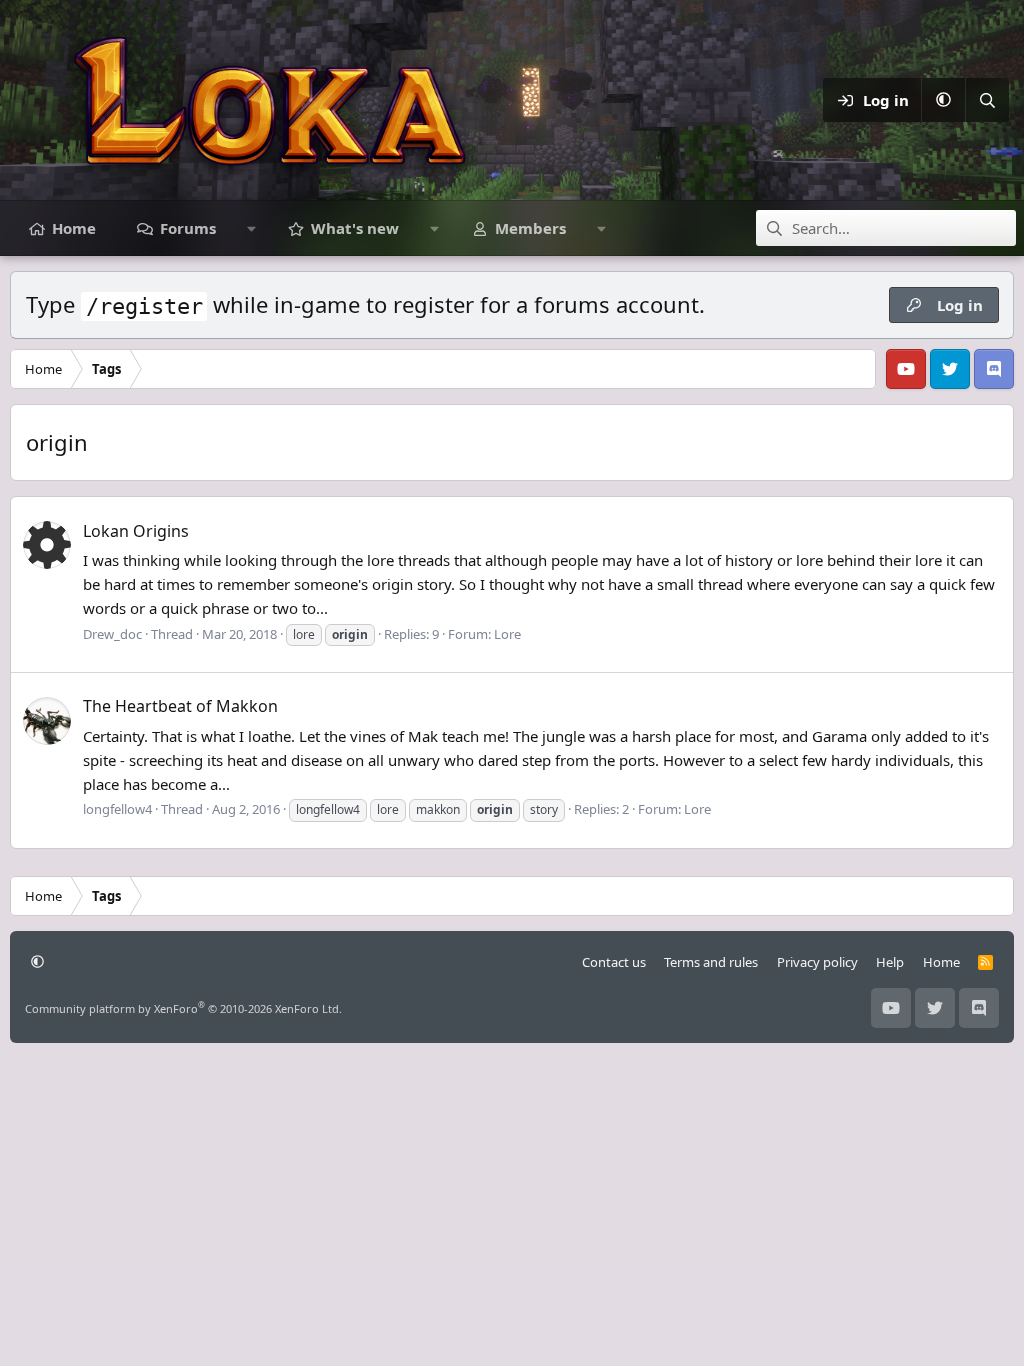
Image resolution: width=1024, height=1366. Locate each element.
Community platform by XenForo (183, 1008)
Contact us (614, 962)
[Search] (987, 100)
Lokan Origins (136, 531)
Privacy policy (817, 962)
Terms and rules (711, 962)
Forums (188, 228)
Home (74, 228)
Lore (507, 634)
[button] (943, 100)
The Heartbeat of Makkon (180, 706)
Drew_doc (112, 634)
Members (530, 228)
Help (890, 962)
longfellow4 (117, 809)
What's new (355, 228)
